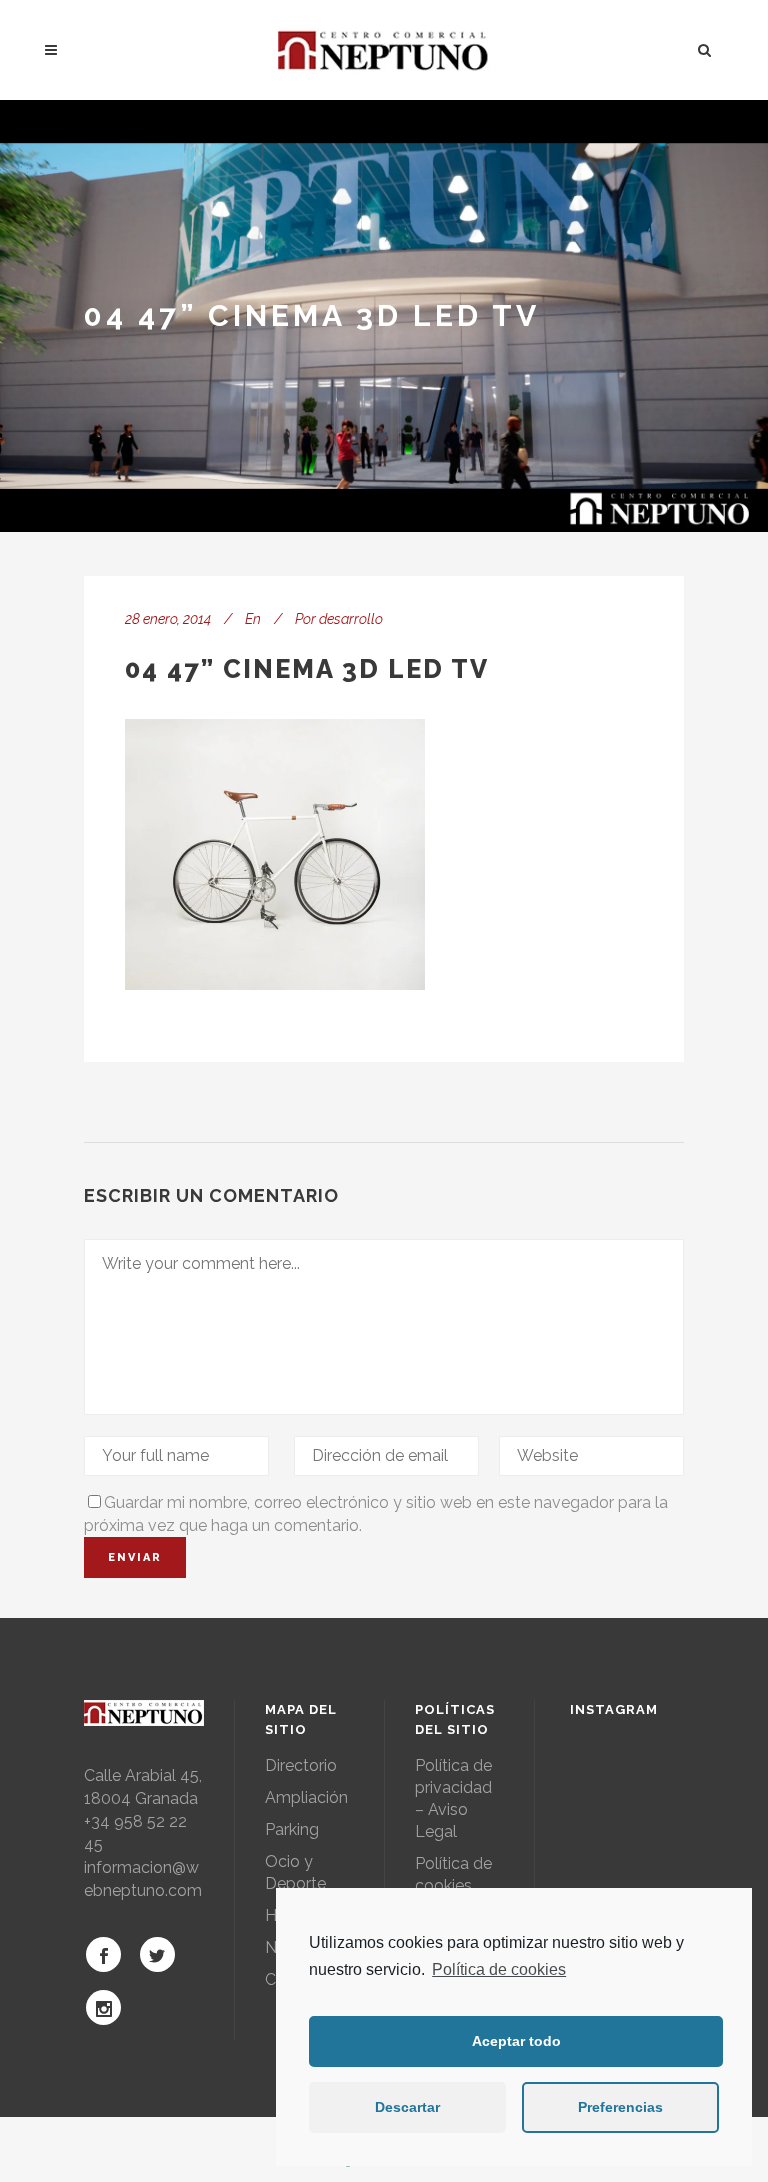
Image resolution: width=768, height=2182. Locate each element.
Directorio (301, 1765)
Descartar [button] (407, 2107)
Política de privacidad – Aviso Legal (453, 1798)
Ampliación (306, 1797)
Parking (292, 1829)
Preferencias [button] (620, 2107)
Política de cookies (499, 1969)
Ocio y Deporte (295, 1872)
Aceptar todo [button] (516, 2041)
